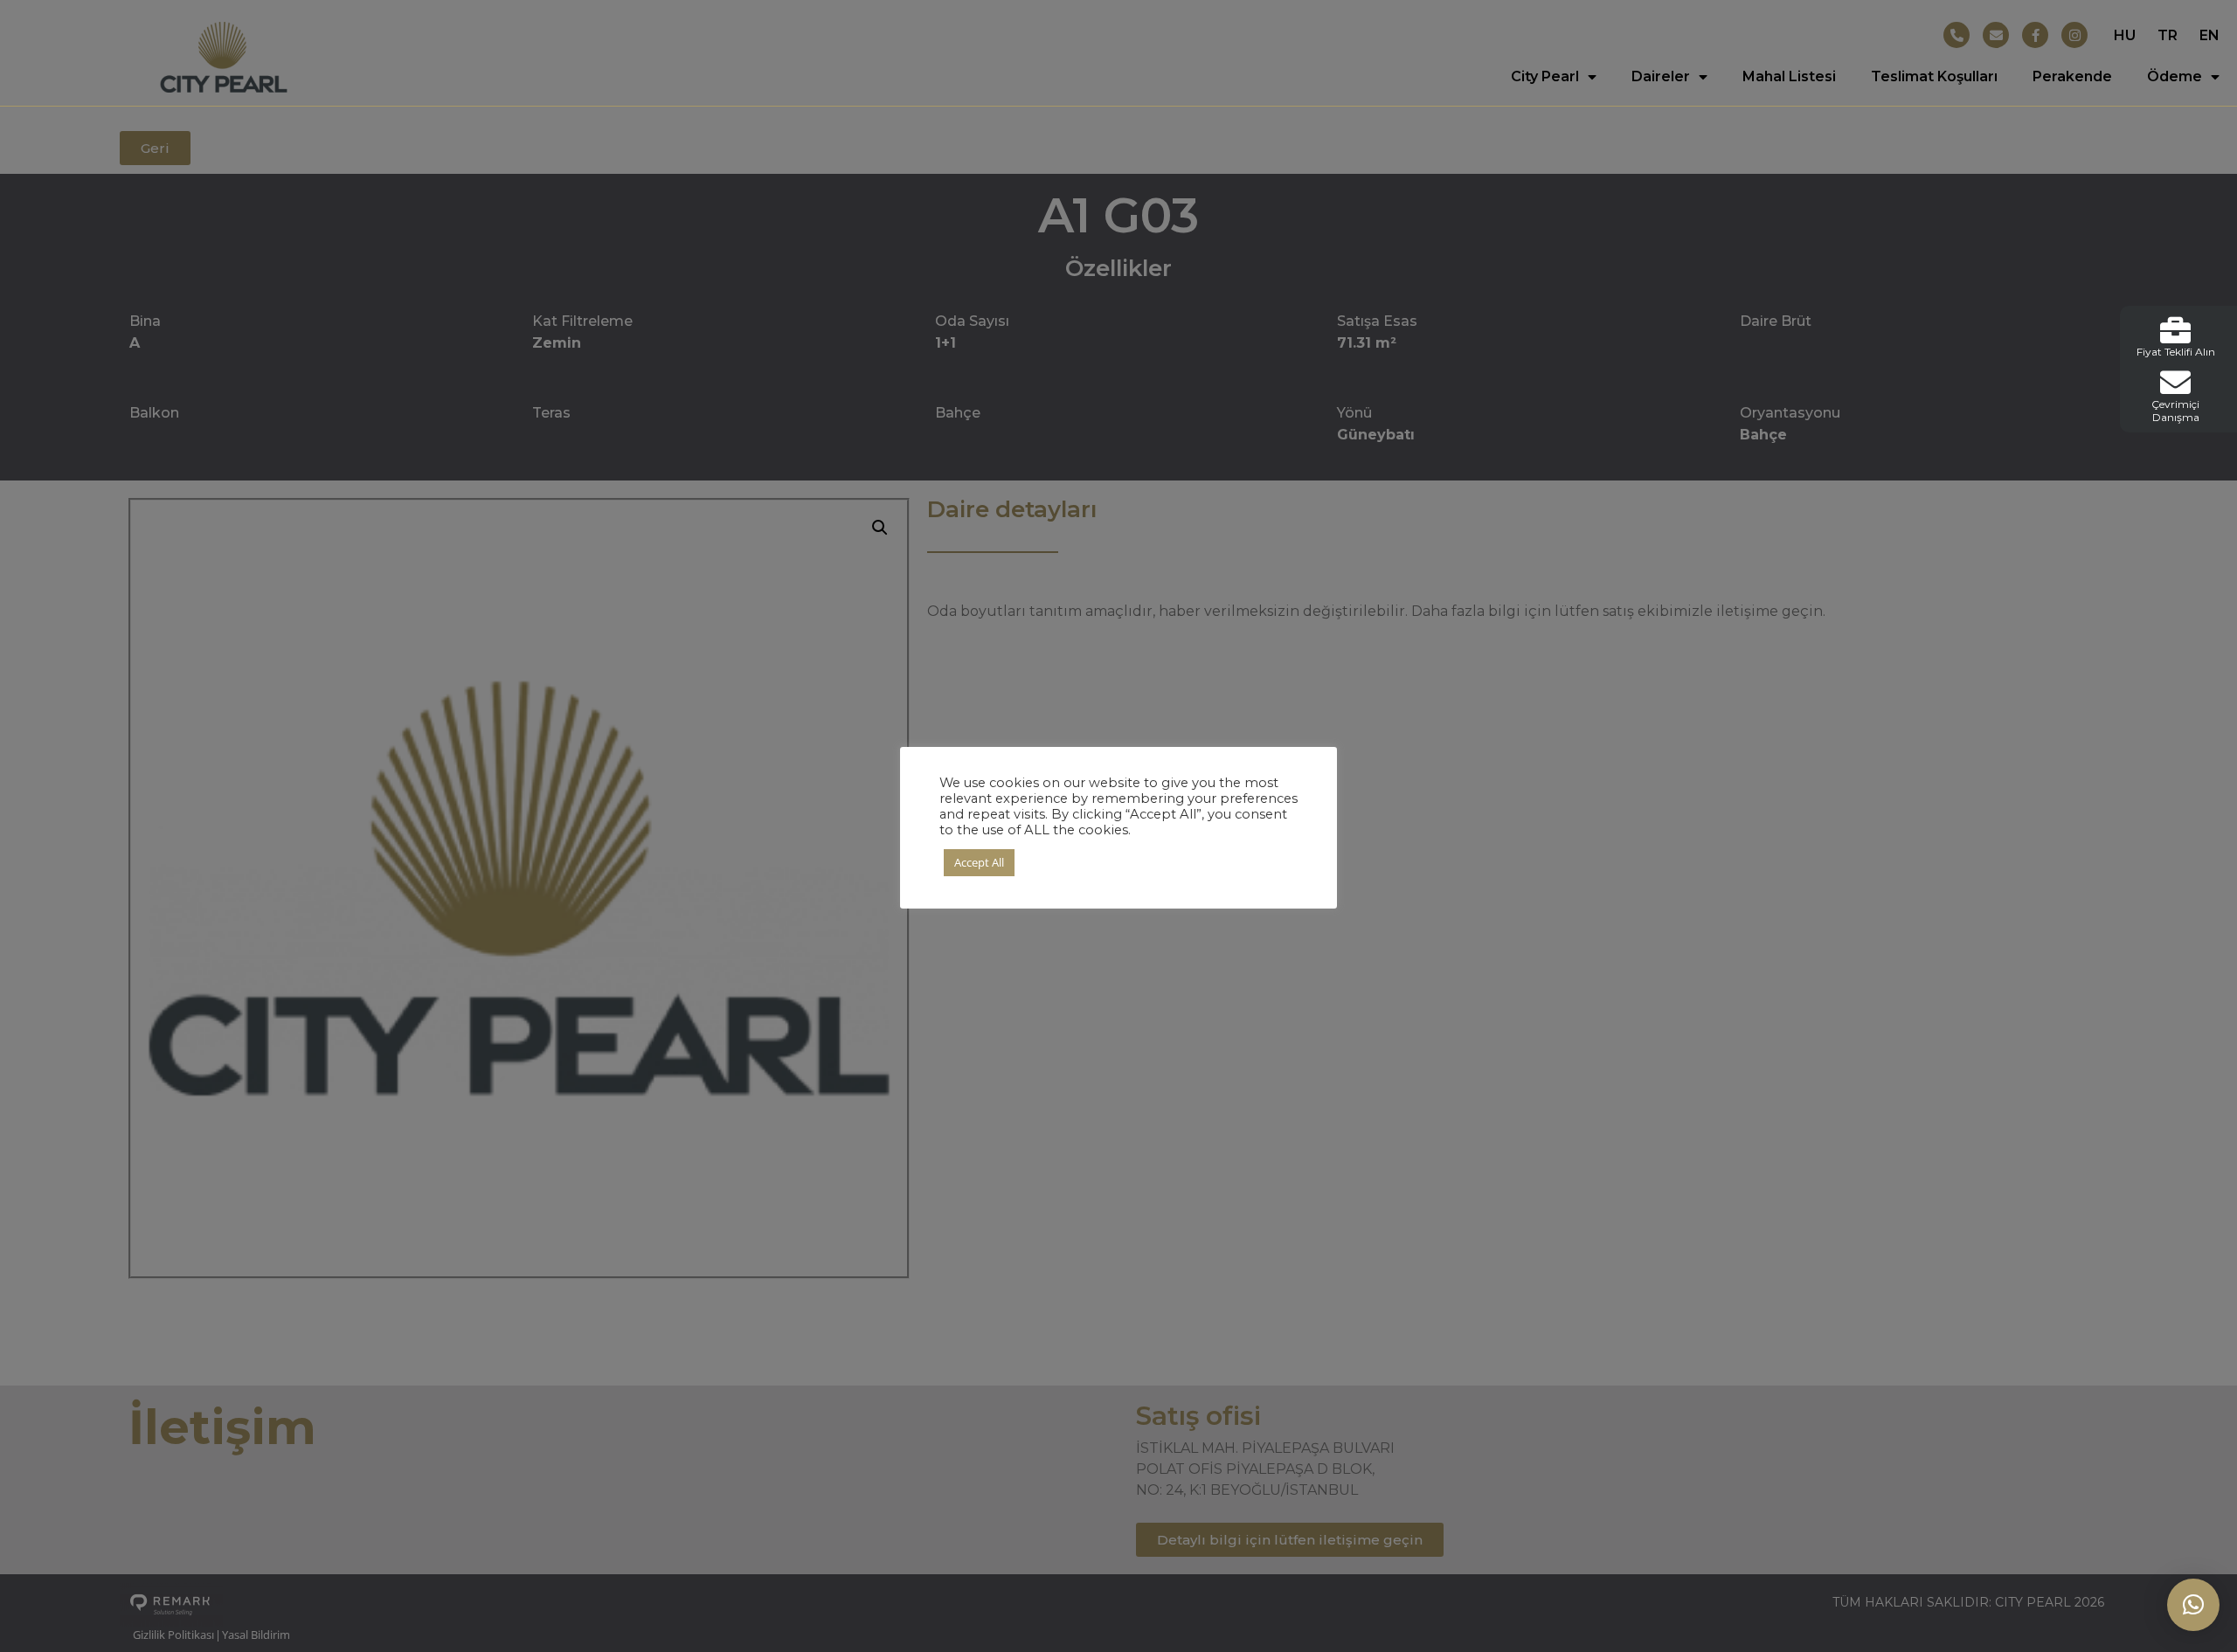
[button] (2193, 1605)
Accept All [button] (979, 862)
